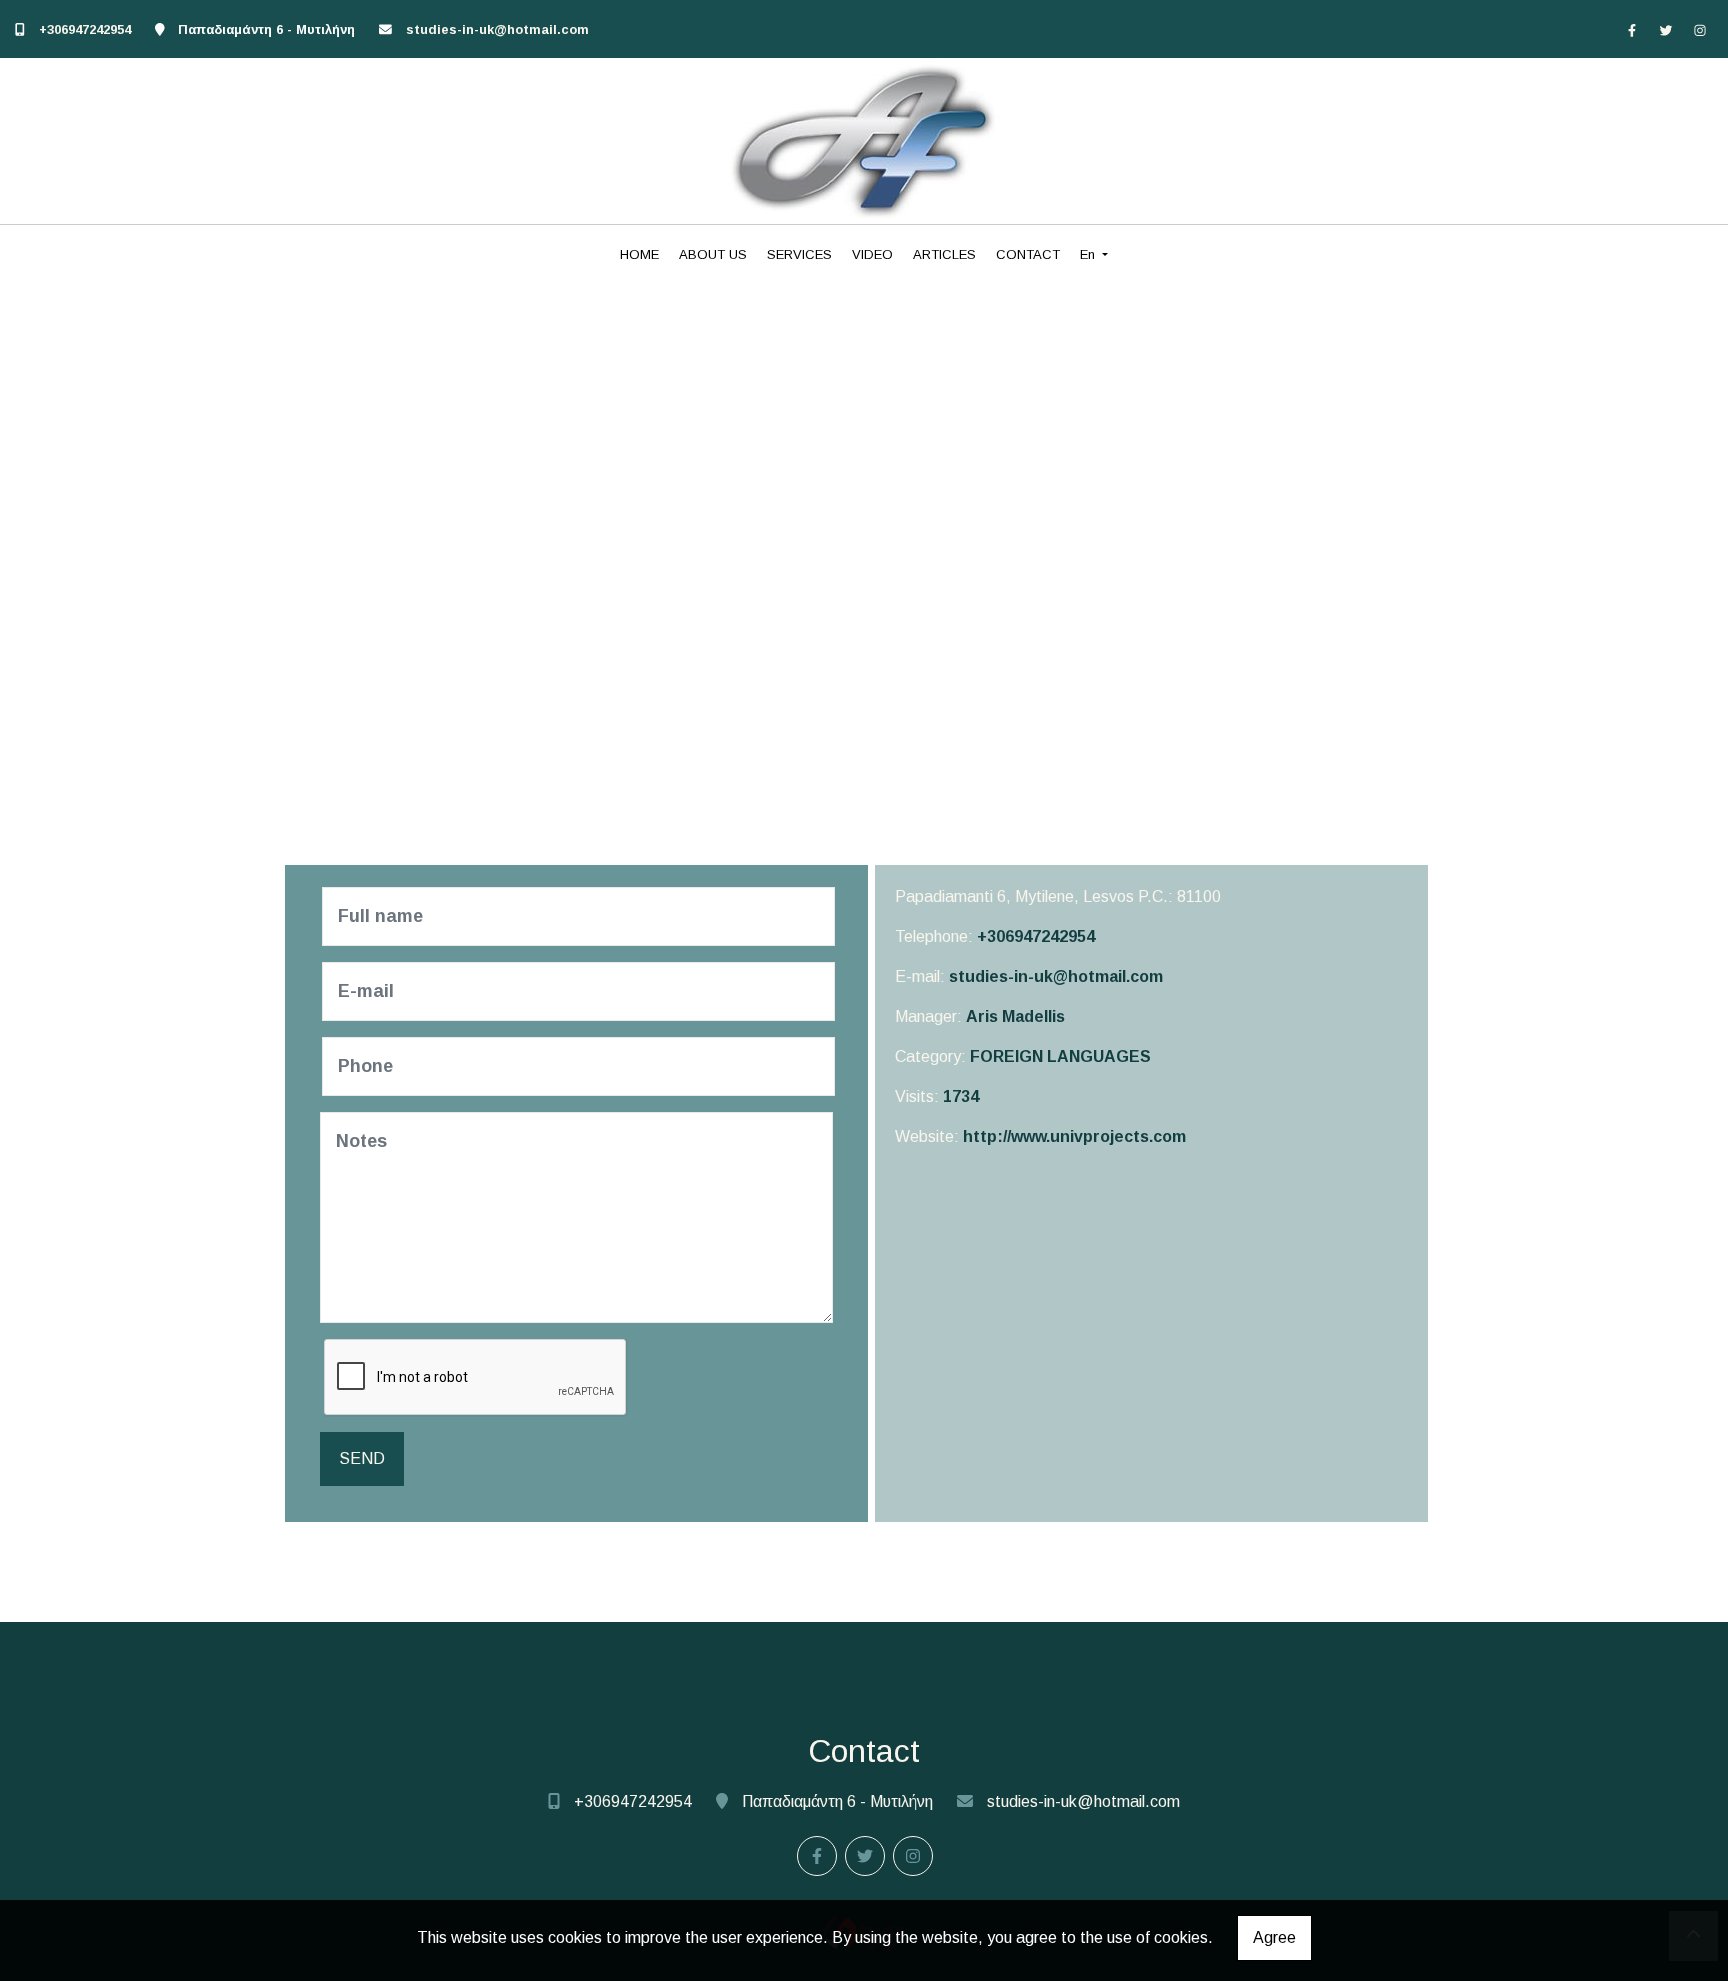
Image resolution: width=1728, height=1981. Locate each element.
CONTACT (1028, 254)
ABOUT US (713, 254)
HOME (639, 254)
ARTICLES (944, 254)
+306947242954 (85, 29)
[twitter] (1666, 30)
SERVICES (799, 254)
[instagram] (1700, 30)
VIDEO (872, 254)
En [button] (1089, 254)
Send (362, 1458)
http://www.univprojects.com (1074, 1136)
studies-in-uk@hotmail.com (497, 29)
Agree (1274, 1937)
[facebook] (1632, 30)
